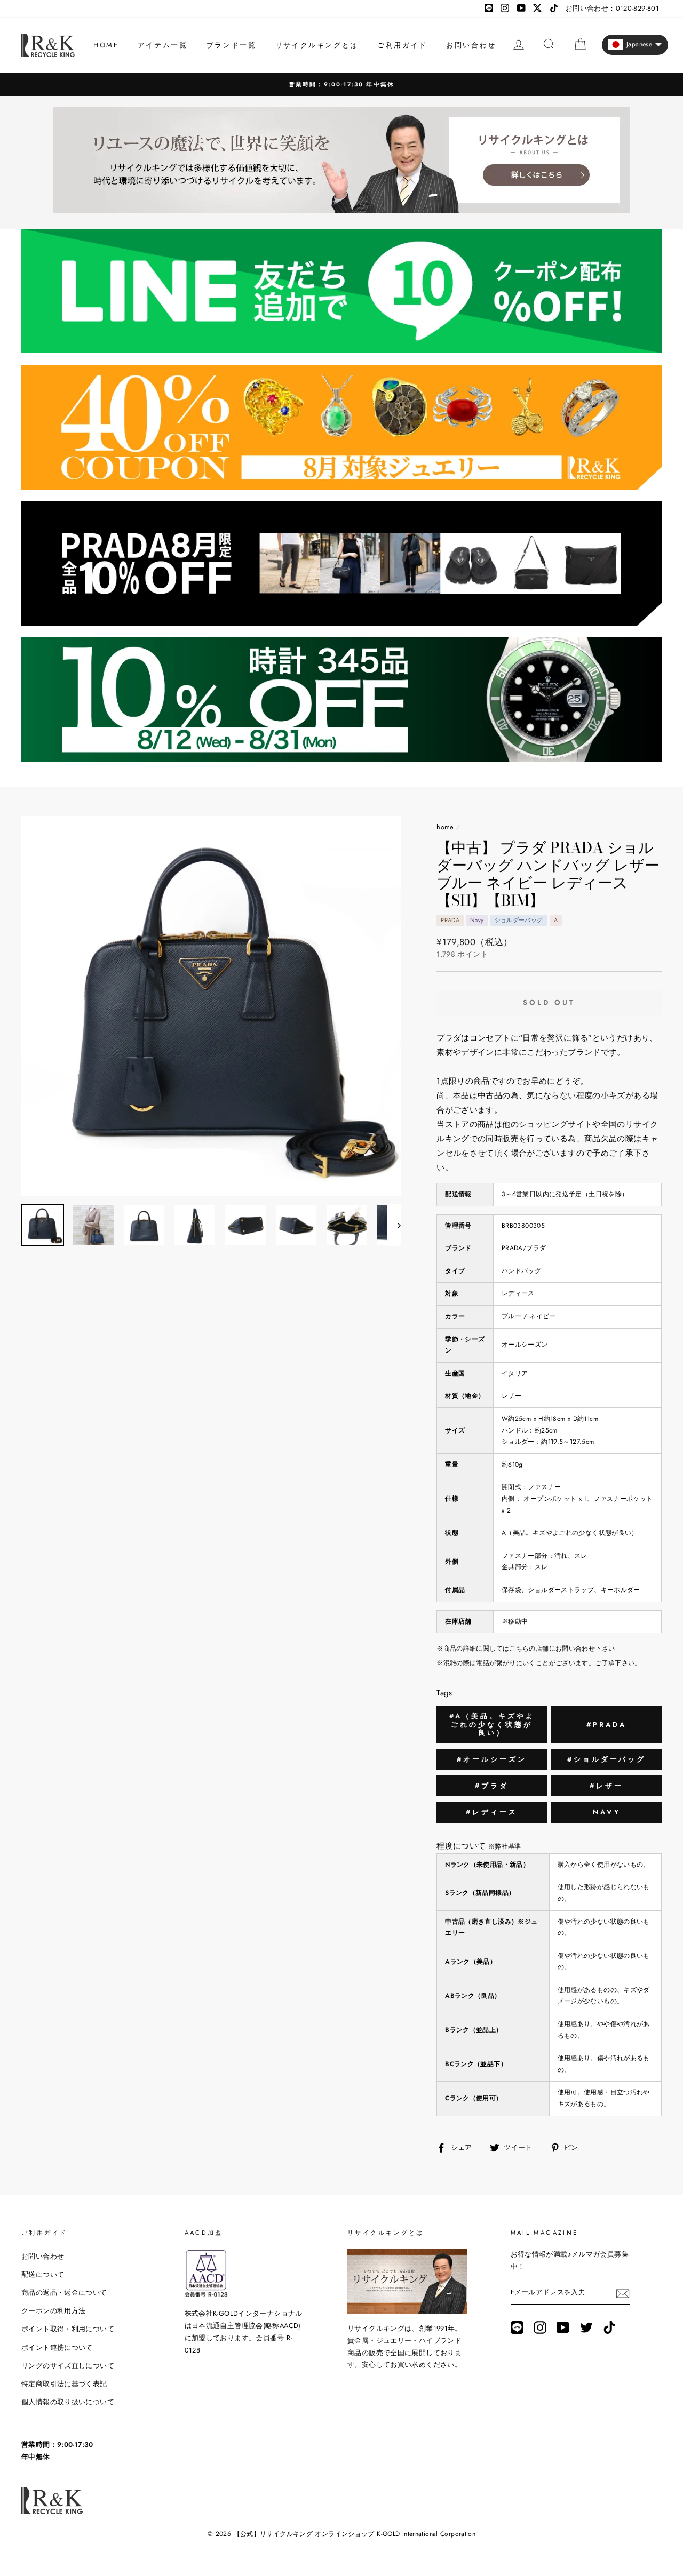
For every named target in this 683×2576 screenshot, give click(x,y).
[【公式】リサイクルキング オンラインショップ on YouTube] (563, 2327)
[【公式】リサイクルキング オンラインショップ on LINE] (517, 2327)
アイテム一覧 (163, 45)
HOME (106, 45)
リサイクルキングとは (317, 45)
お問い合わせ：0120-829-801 (612, 8)
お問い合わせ (471, 45)
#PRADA (606, 1725)
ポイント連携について (57, 2347)
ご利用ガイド (402, 45)
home (445, 827)
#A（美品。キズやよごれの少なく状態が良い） (492, 1724)
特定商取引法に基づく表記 (64, 2384)
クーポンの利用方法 (53, 2311)
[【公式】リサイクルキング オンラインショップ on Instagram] (540, 2327)
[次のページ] (394, 1225)
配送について (43, 2274)
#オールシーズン (491, 1759)
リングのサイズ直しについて (68, 2366)
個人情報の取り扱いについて (68, 2402)
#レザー (606, 1786)
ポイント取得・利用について (68, 2329)
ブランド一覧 (232, 45)
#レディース (491, 1812)
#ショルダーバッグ (606, 1759)
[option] (341, 85)
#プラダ (492, 1786)
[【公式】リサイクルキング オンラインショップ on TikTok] (609, 2327)
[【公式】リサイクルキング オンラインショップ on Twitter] (586, 2327)
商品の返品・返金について (64, 2293)
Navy (607, 1812)
